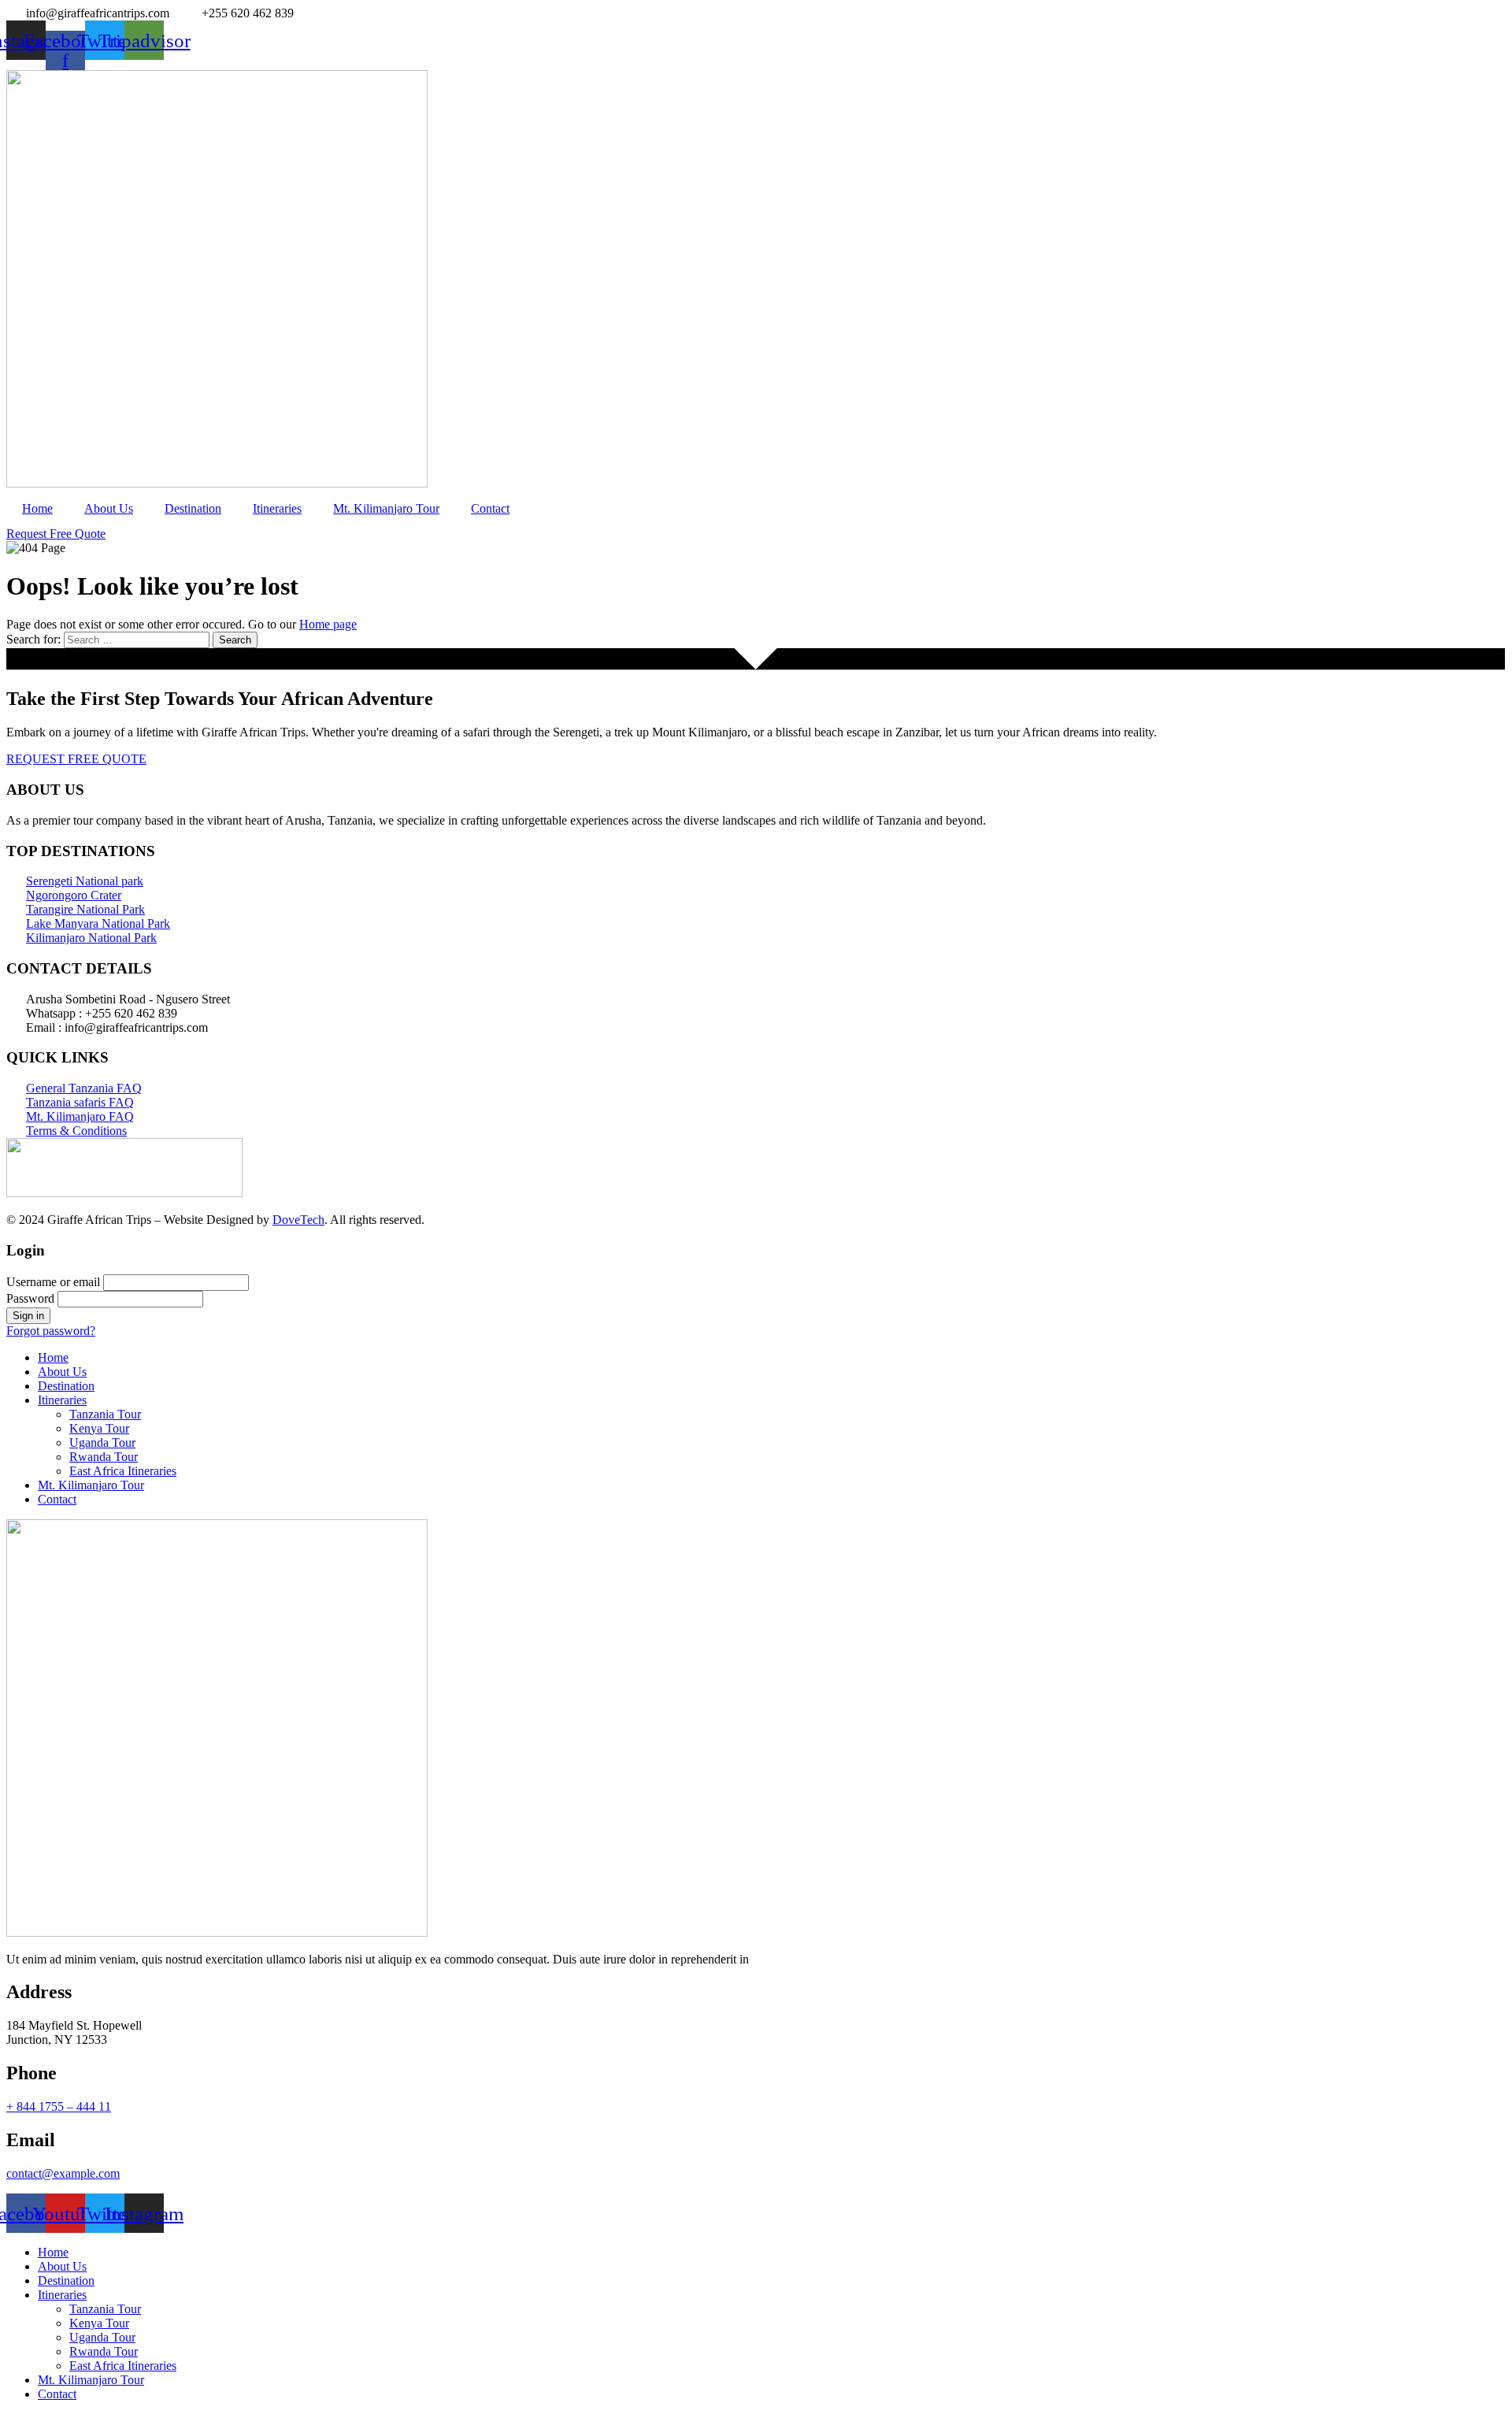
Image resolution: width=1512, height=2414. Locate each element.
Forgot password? (51, 1331)
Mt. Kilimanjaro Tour (386, 508)
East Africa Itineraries (123, 1471)
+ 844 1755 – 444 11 (59, 2106)
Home (37, 508)
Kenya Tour (99, 1428)
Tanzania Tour (105, 1414)
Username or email (53, 1282)
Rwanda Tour (104, 1457)
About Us (109, 508)
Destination (193, 508)
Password (30, 1298)
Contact (490, 508)
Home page (328, 624)
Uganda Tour (102, 1442)
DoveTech (298, 1220)
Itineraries (277, 508)
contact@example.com (63, 2173)
